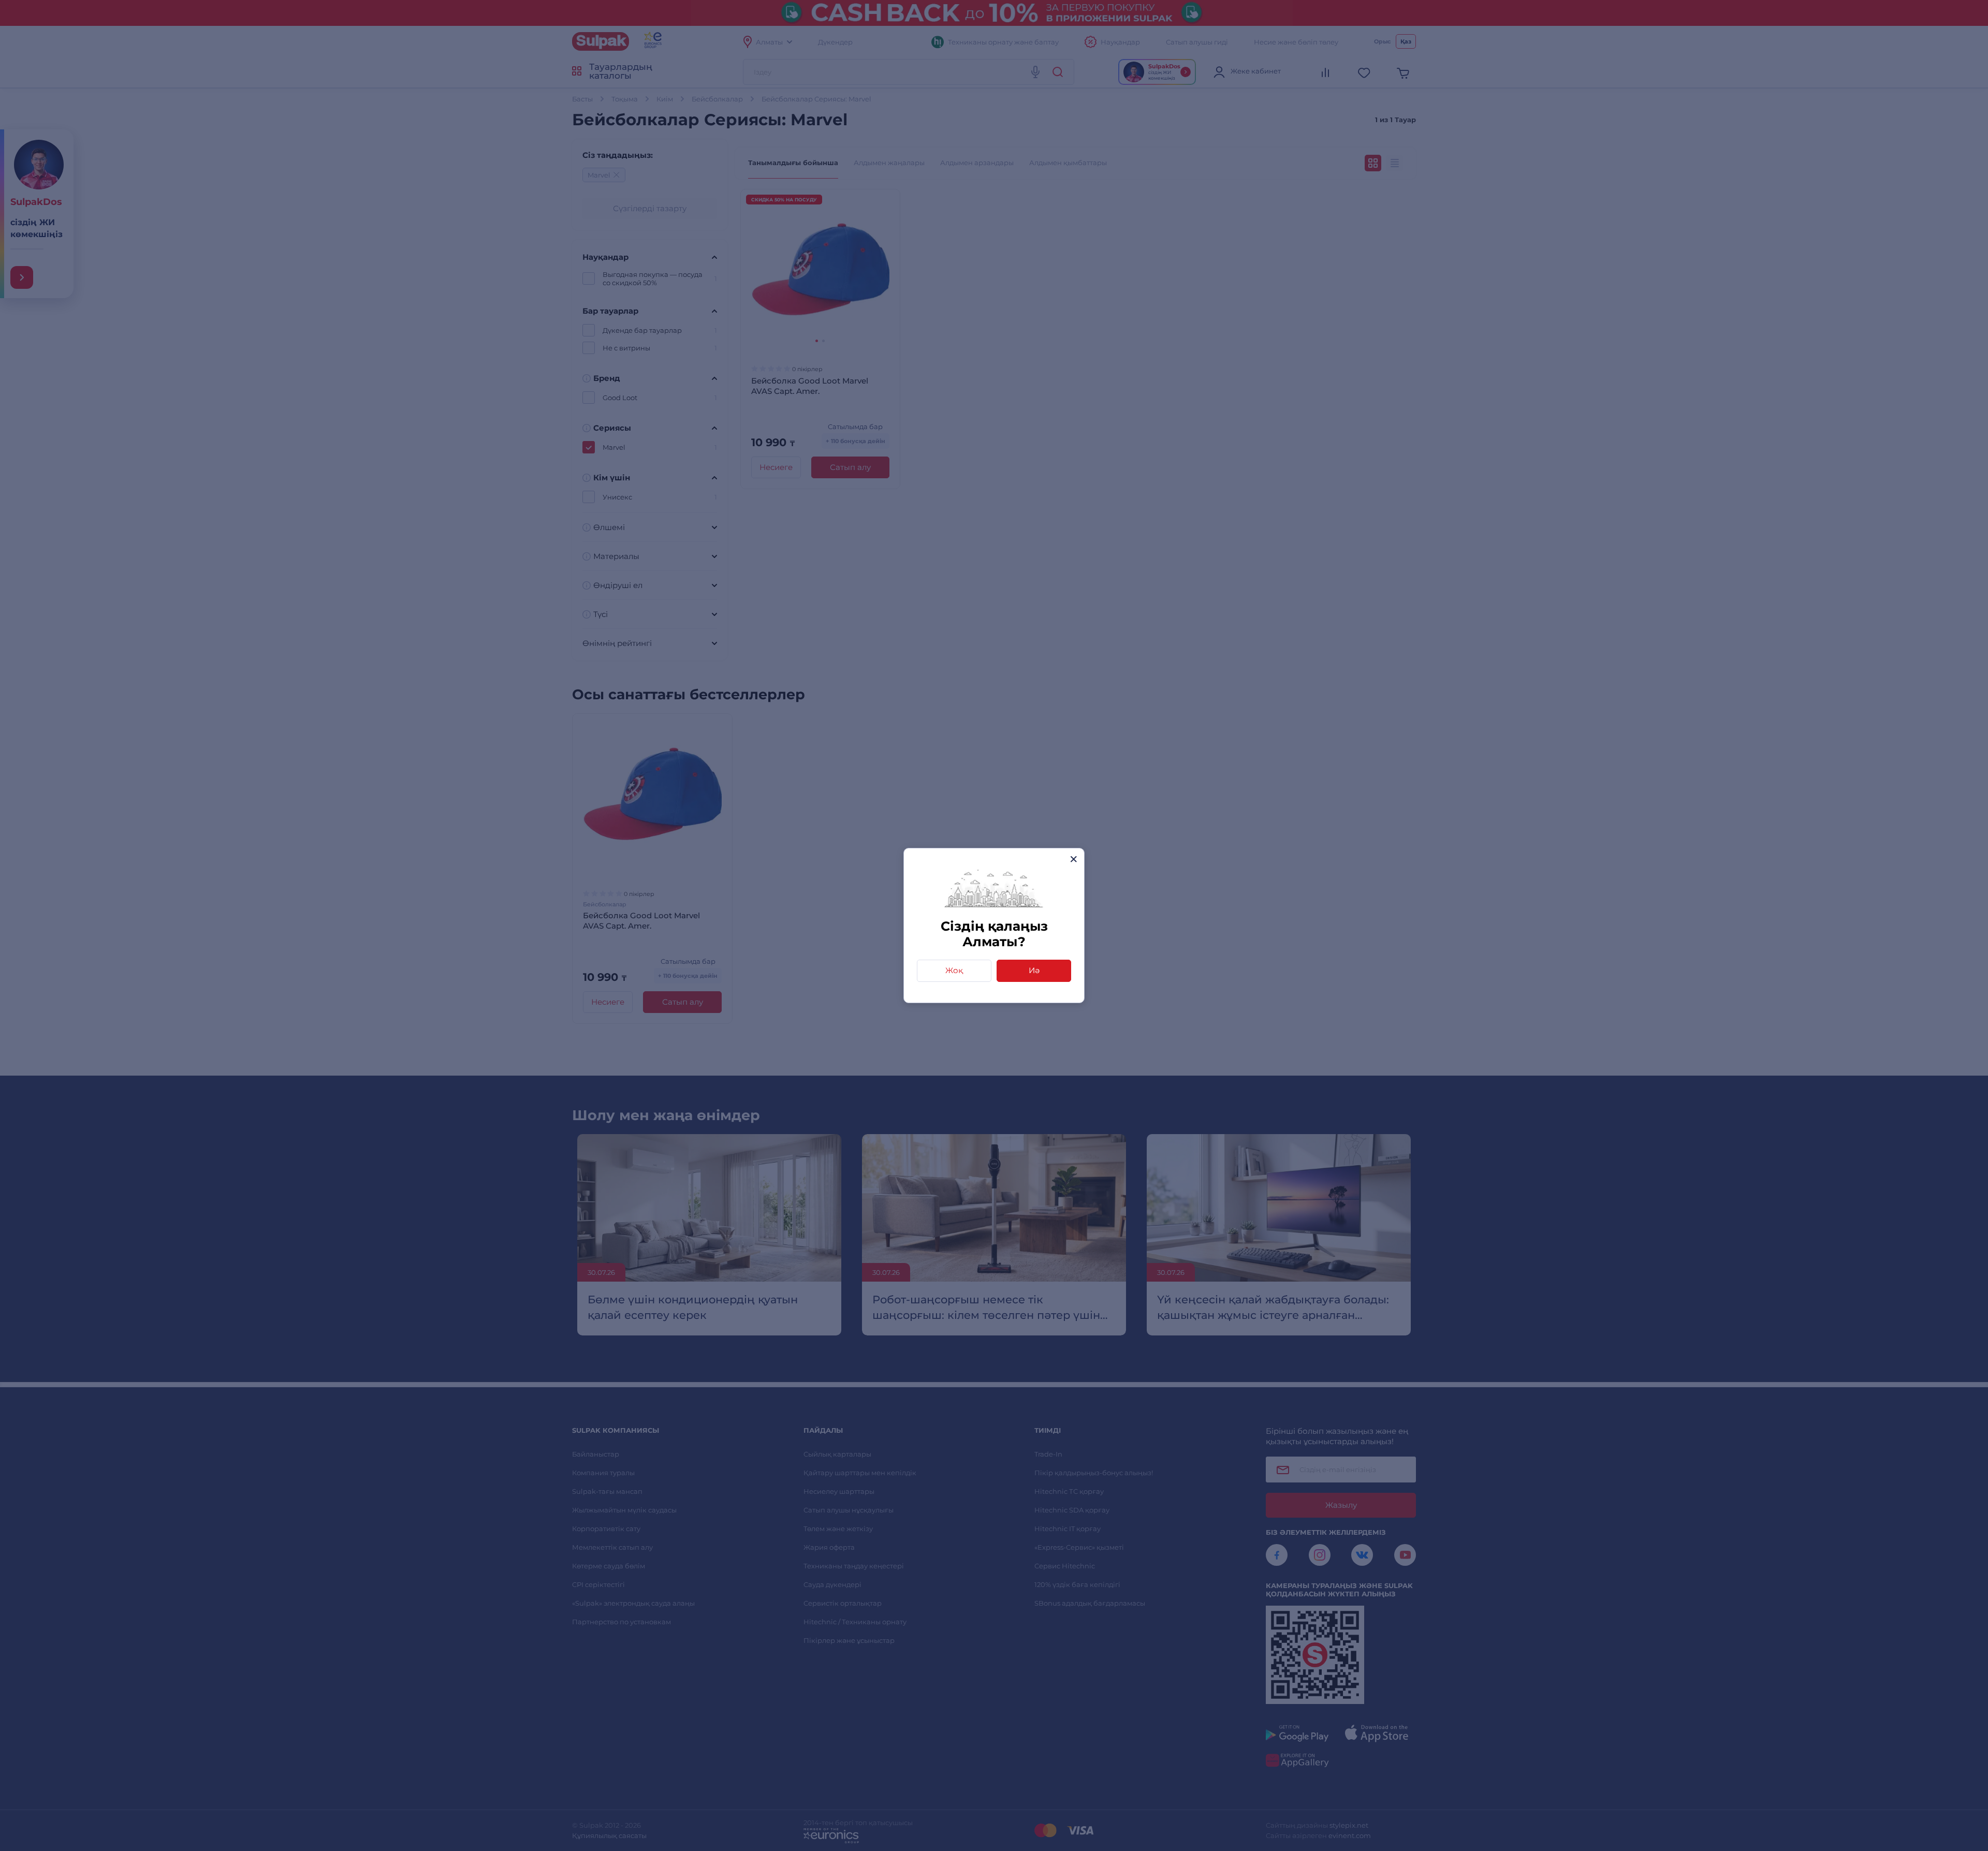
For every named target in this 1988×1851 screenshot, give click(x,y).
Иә (1034, 970)
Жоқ (954, 970)
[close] (1073, 859)
